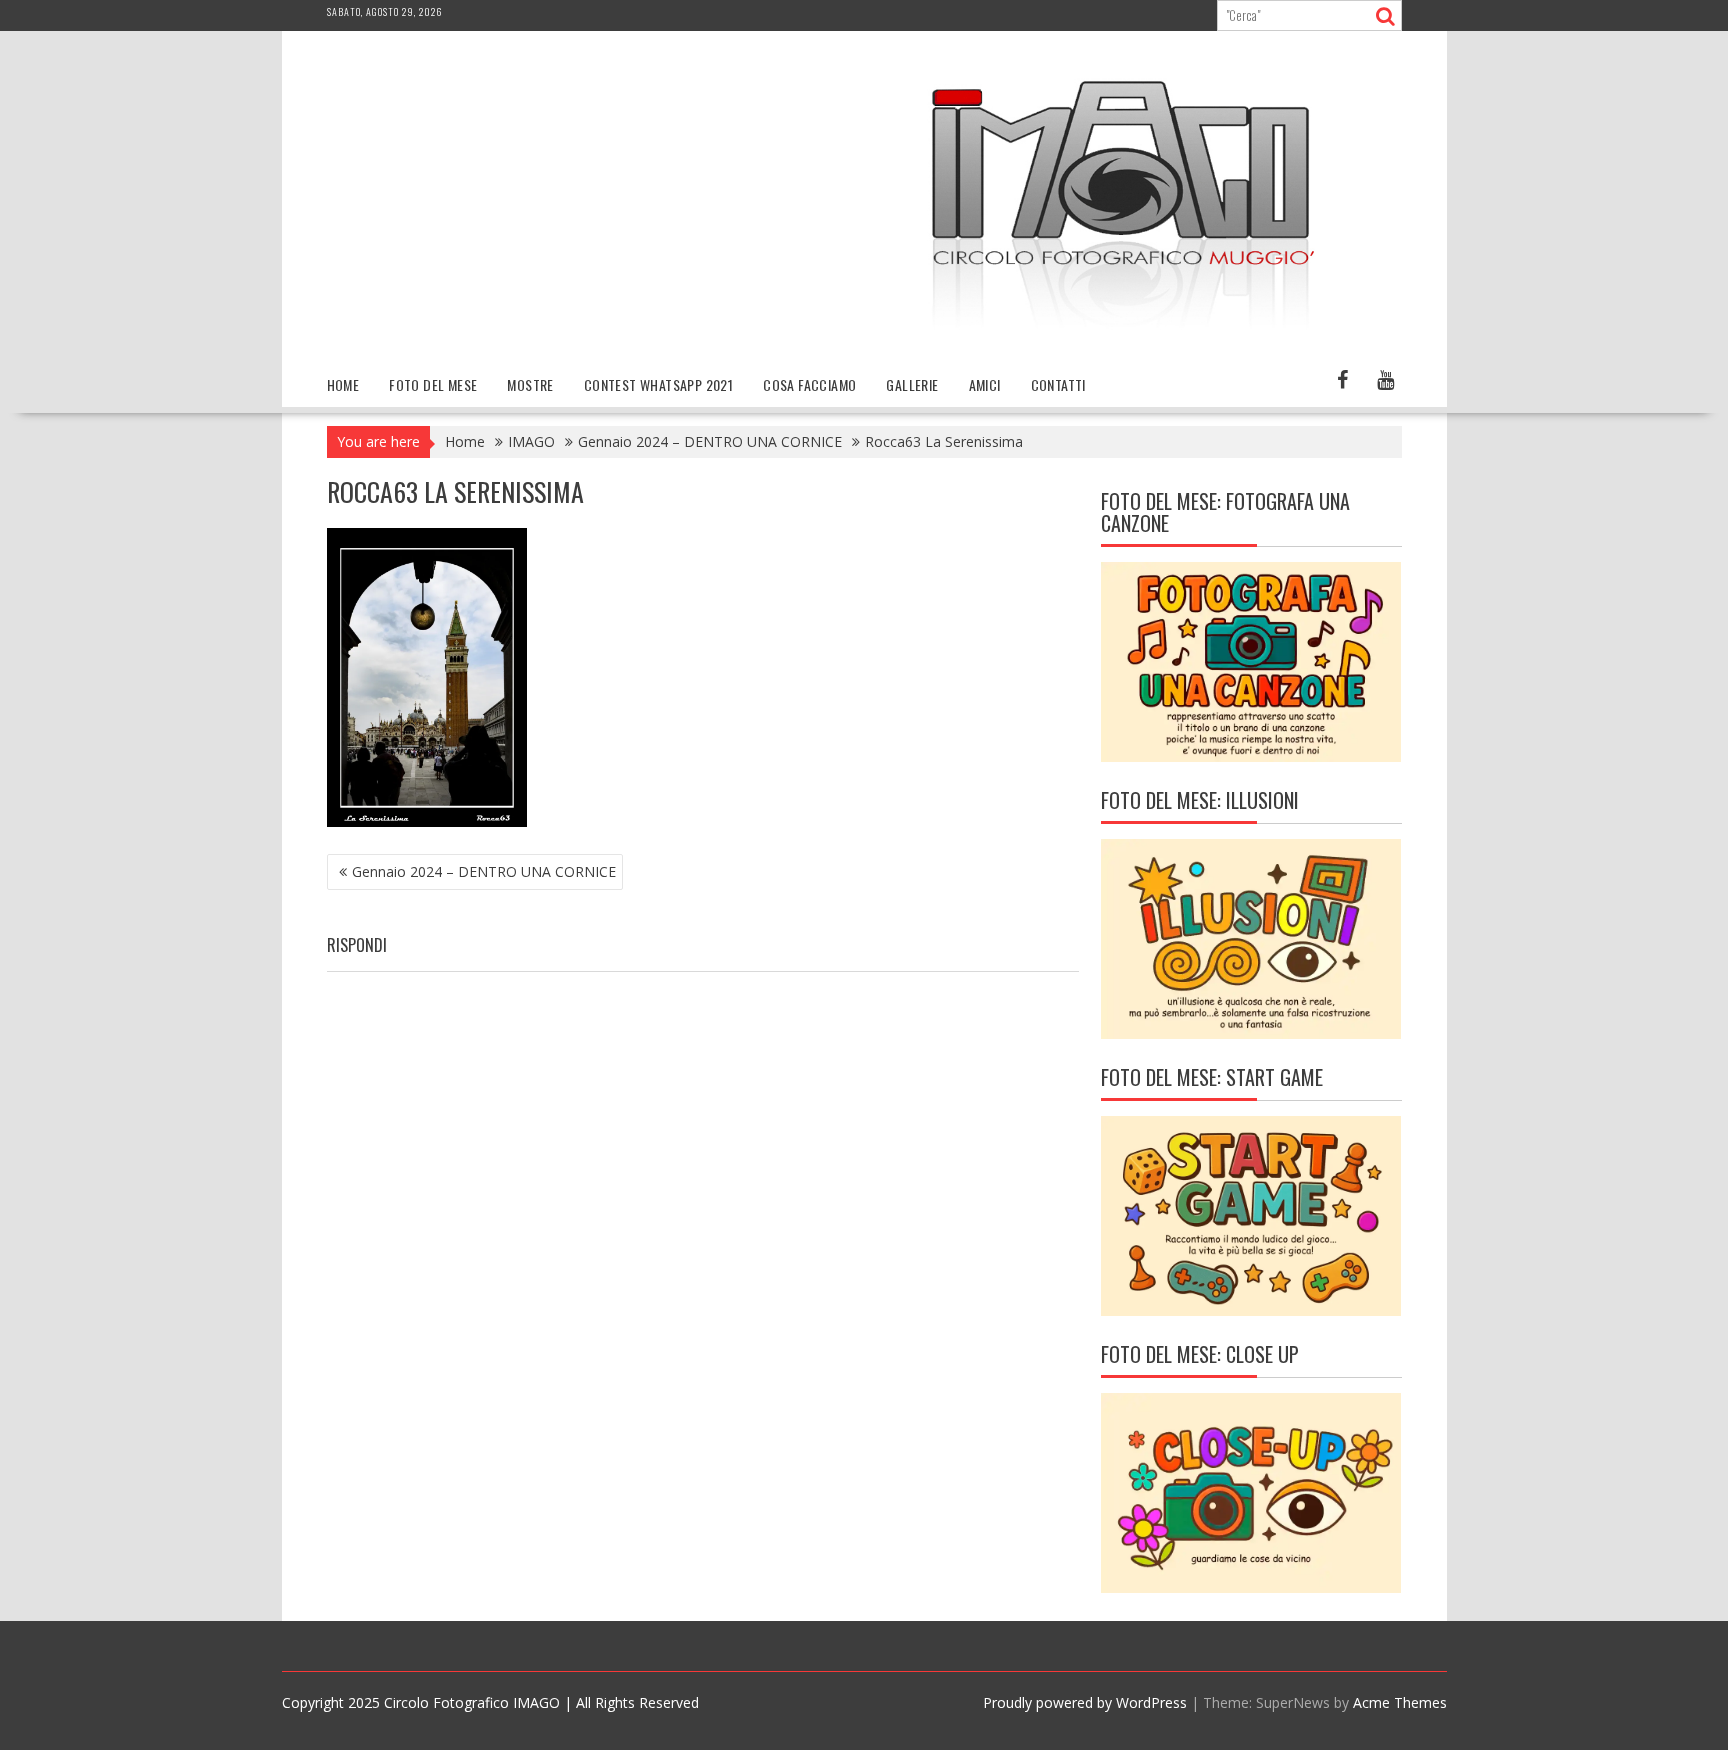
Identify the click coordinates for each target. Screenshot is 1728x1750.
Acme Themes (1400, 1702)
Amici (985, 384)
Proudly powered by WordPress (1085, 1702)
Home (343, 384)
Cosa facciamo (809, 384)
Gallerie (912, 384)
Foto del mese (433, 384)
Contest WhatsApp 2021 (658, 384)
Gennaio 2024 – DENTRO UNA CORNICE (484, 871)
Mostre (530, 384)
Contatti (1058, 384)
